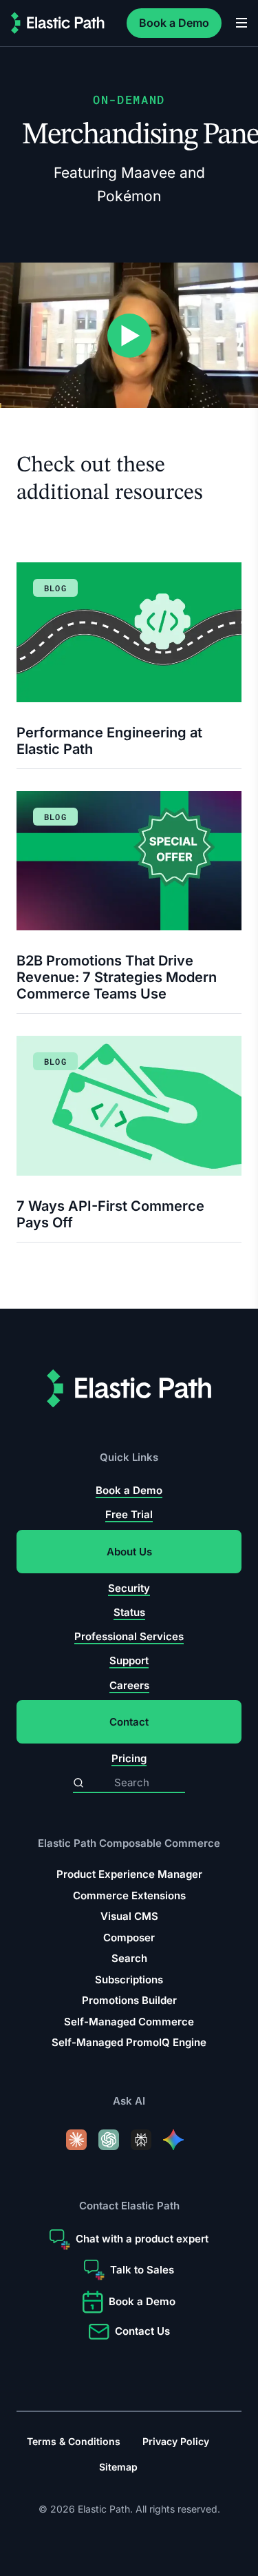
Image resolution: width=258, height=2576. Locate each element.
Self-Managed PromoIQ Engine (129, 2042)
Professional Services (129, 1636)
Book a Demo (174, 23)
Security (129, 1588)
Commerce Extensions (129, 1895)
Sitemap (118, 2467)
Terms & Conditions (74, 2441)
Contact (129, 1722)
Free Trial (129, 1514)
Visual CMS (129, 1916)
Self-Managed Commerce (129, 2022)
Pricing (129, 1758)
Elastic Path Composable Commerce (129, 1843)
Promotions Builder (129, 2000)
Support (129, 1660)
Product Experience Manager (129, 1874)
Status (129, 1612)
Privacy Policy (176, 2441)
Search (129, 1958)
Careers (129, 1685)
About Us (129, 1552)
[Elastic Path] (58, 23)
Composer (129, 1938)
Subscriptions (129, 1980)
